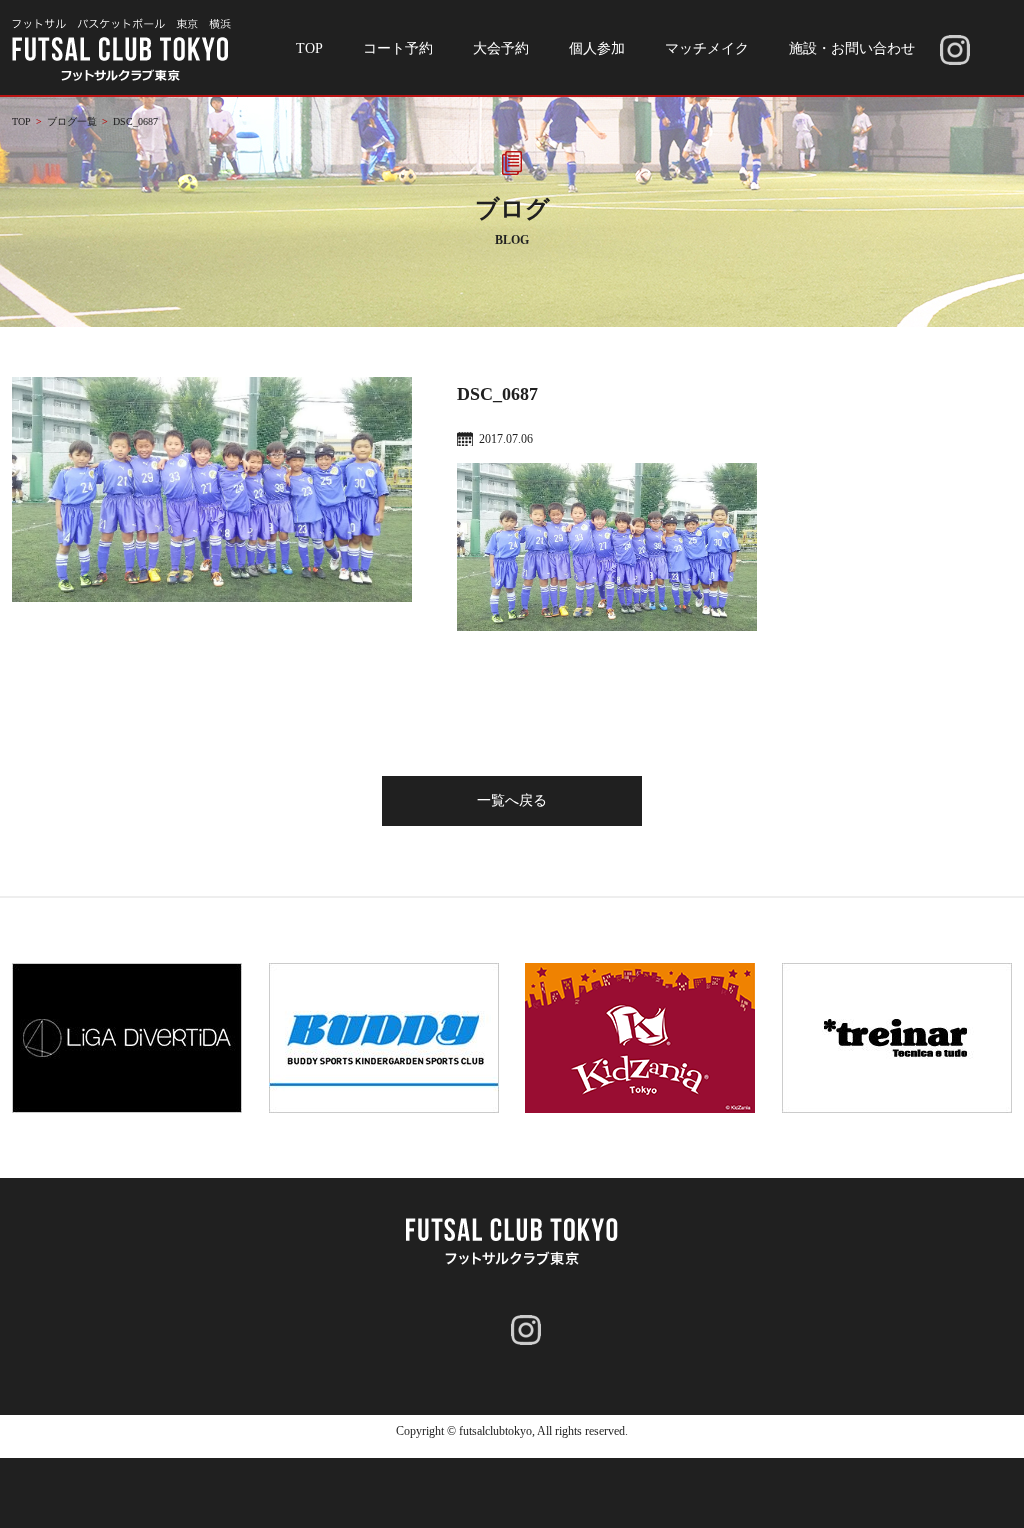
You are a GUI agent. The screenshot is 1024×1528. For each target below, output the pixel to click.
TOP (309, 48)
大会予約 (501, 48)
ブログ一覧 (72, 121)
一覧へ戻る (512, 800)
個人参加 (597, 48)
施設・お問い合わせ (852, 48)
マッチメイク (707, 48)
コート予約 (398, 48)
